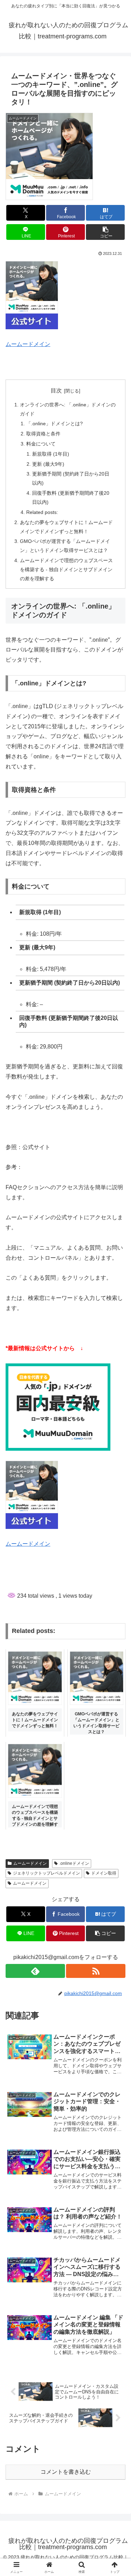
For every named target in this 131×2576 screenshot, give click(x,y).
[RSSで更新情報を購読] (96, 1971)
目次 (56, 391)
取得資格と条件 (43, 434)
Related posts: (42, 512)
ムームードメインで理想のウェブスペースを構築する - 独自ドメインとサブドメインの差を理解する (66, 569)
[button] (105, 232)
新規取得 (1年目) (51, 454)
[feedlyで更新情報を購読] (35, 1971)
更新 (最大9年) (48, 464)
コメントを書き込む (66, 2472)
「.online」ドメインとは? (54, 424)
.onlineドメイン (74, 1863)
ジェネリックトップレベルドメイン (46, 1873)
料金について (41, 444)
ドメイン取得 (104, 1873)
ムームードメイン (28, 344)
